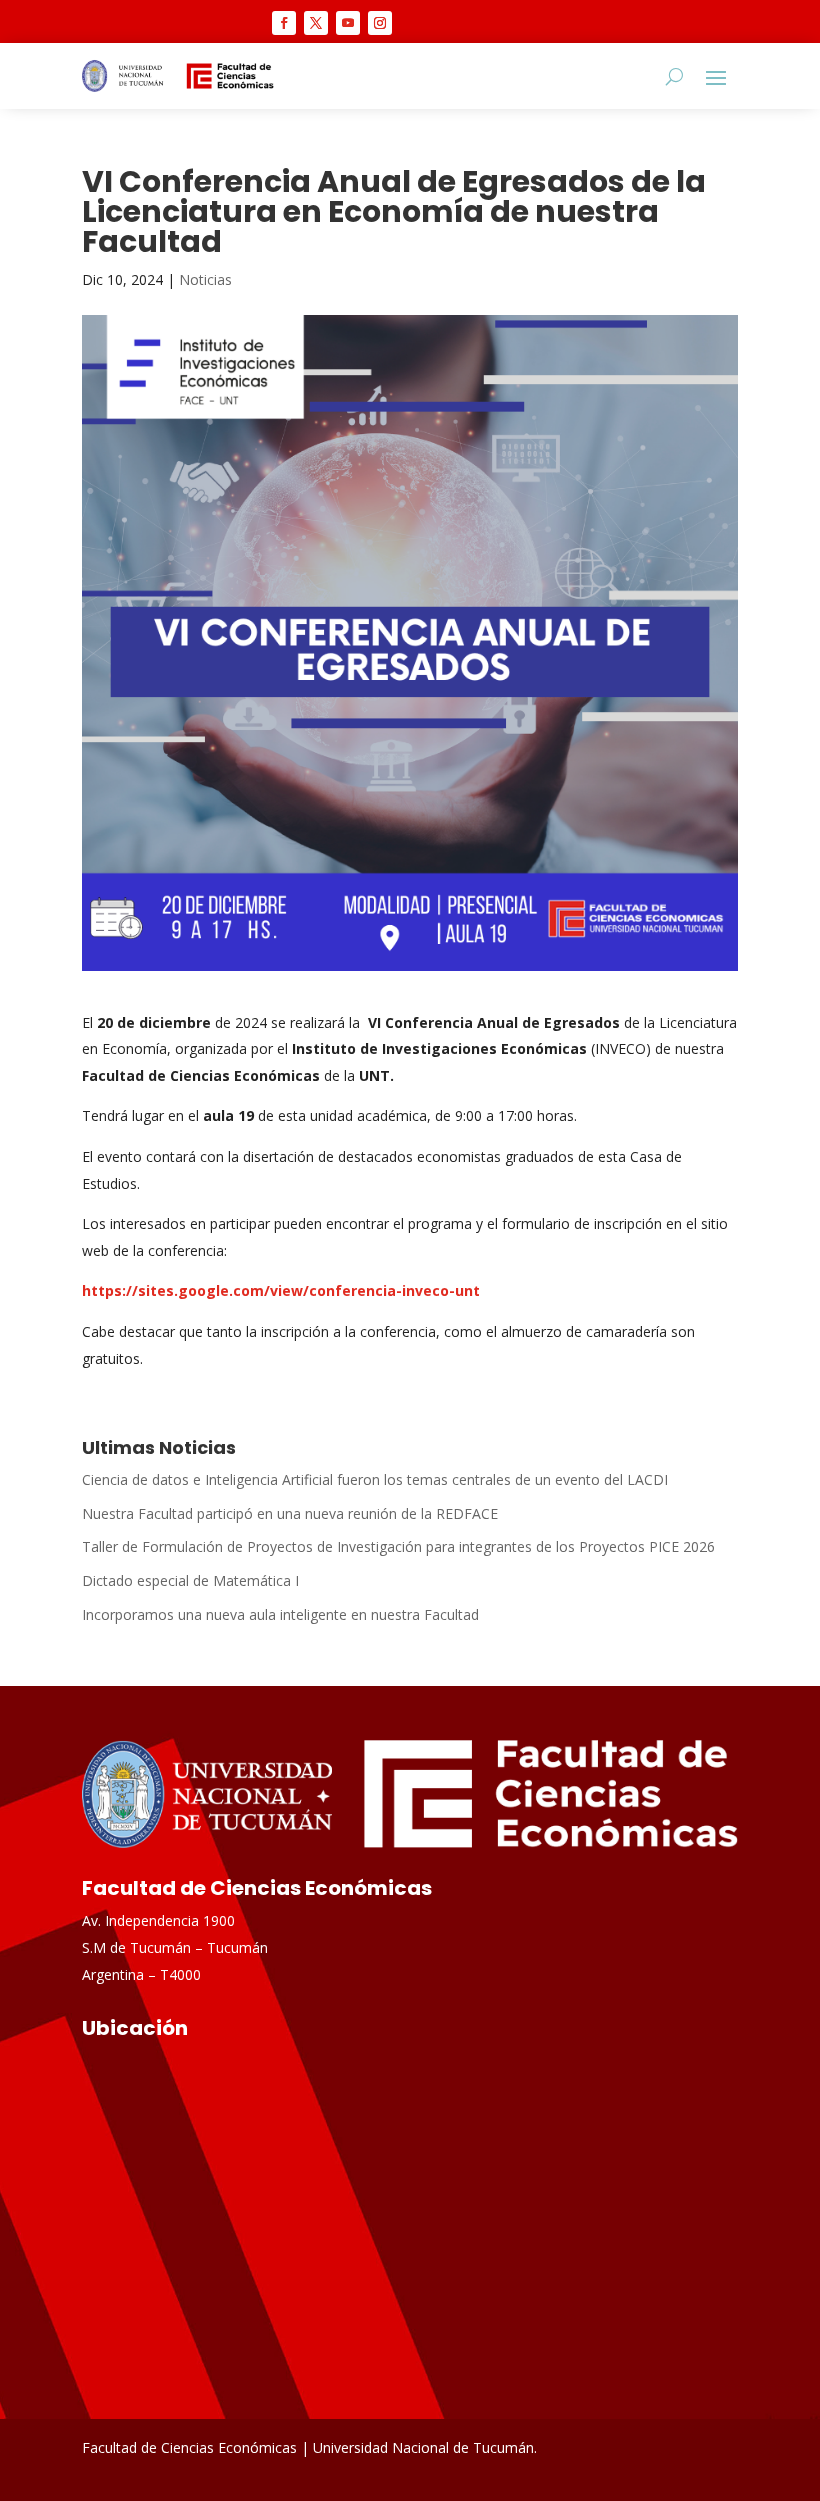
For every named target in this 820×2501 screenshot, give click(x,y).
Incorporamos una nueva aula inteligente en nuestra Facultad (280, 1614)
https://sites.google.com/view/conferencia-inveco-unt (281, 1290)
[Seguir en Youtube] (348, 23)
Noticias (205, 279)
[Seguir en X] (316, 23)
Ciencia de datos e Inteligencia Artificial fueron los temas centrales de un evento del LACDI (375, 1479)
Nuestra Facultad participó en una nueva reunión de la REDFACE (290, 1513)
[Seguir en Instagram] (380, 23)
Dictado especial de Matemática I (190, 1580)
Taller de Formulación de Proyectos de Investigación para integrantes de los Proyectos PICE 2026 (398, 1546)
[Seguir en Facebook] (284, 23)
